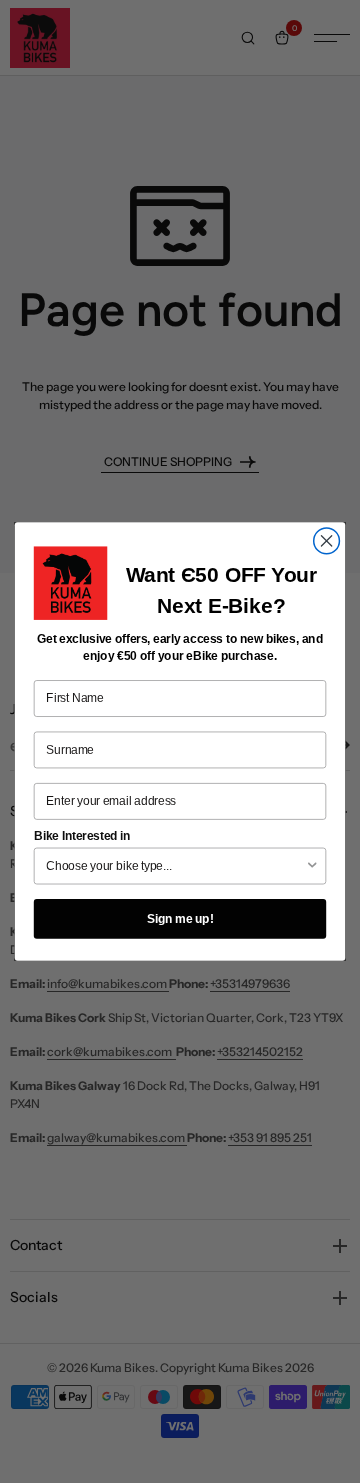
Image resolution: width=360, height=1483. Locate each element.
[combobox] (175, 865)
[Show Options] (312, 865)
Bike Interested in (82, 836)
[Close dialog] (327, 541)
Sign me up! (180, 918)
